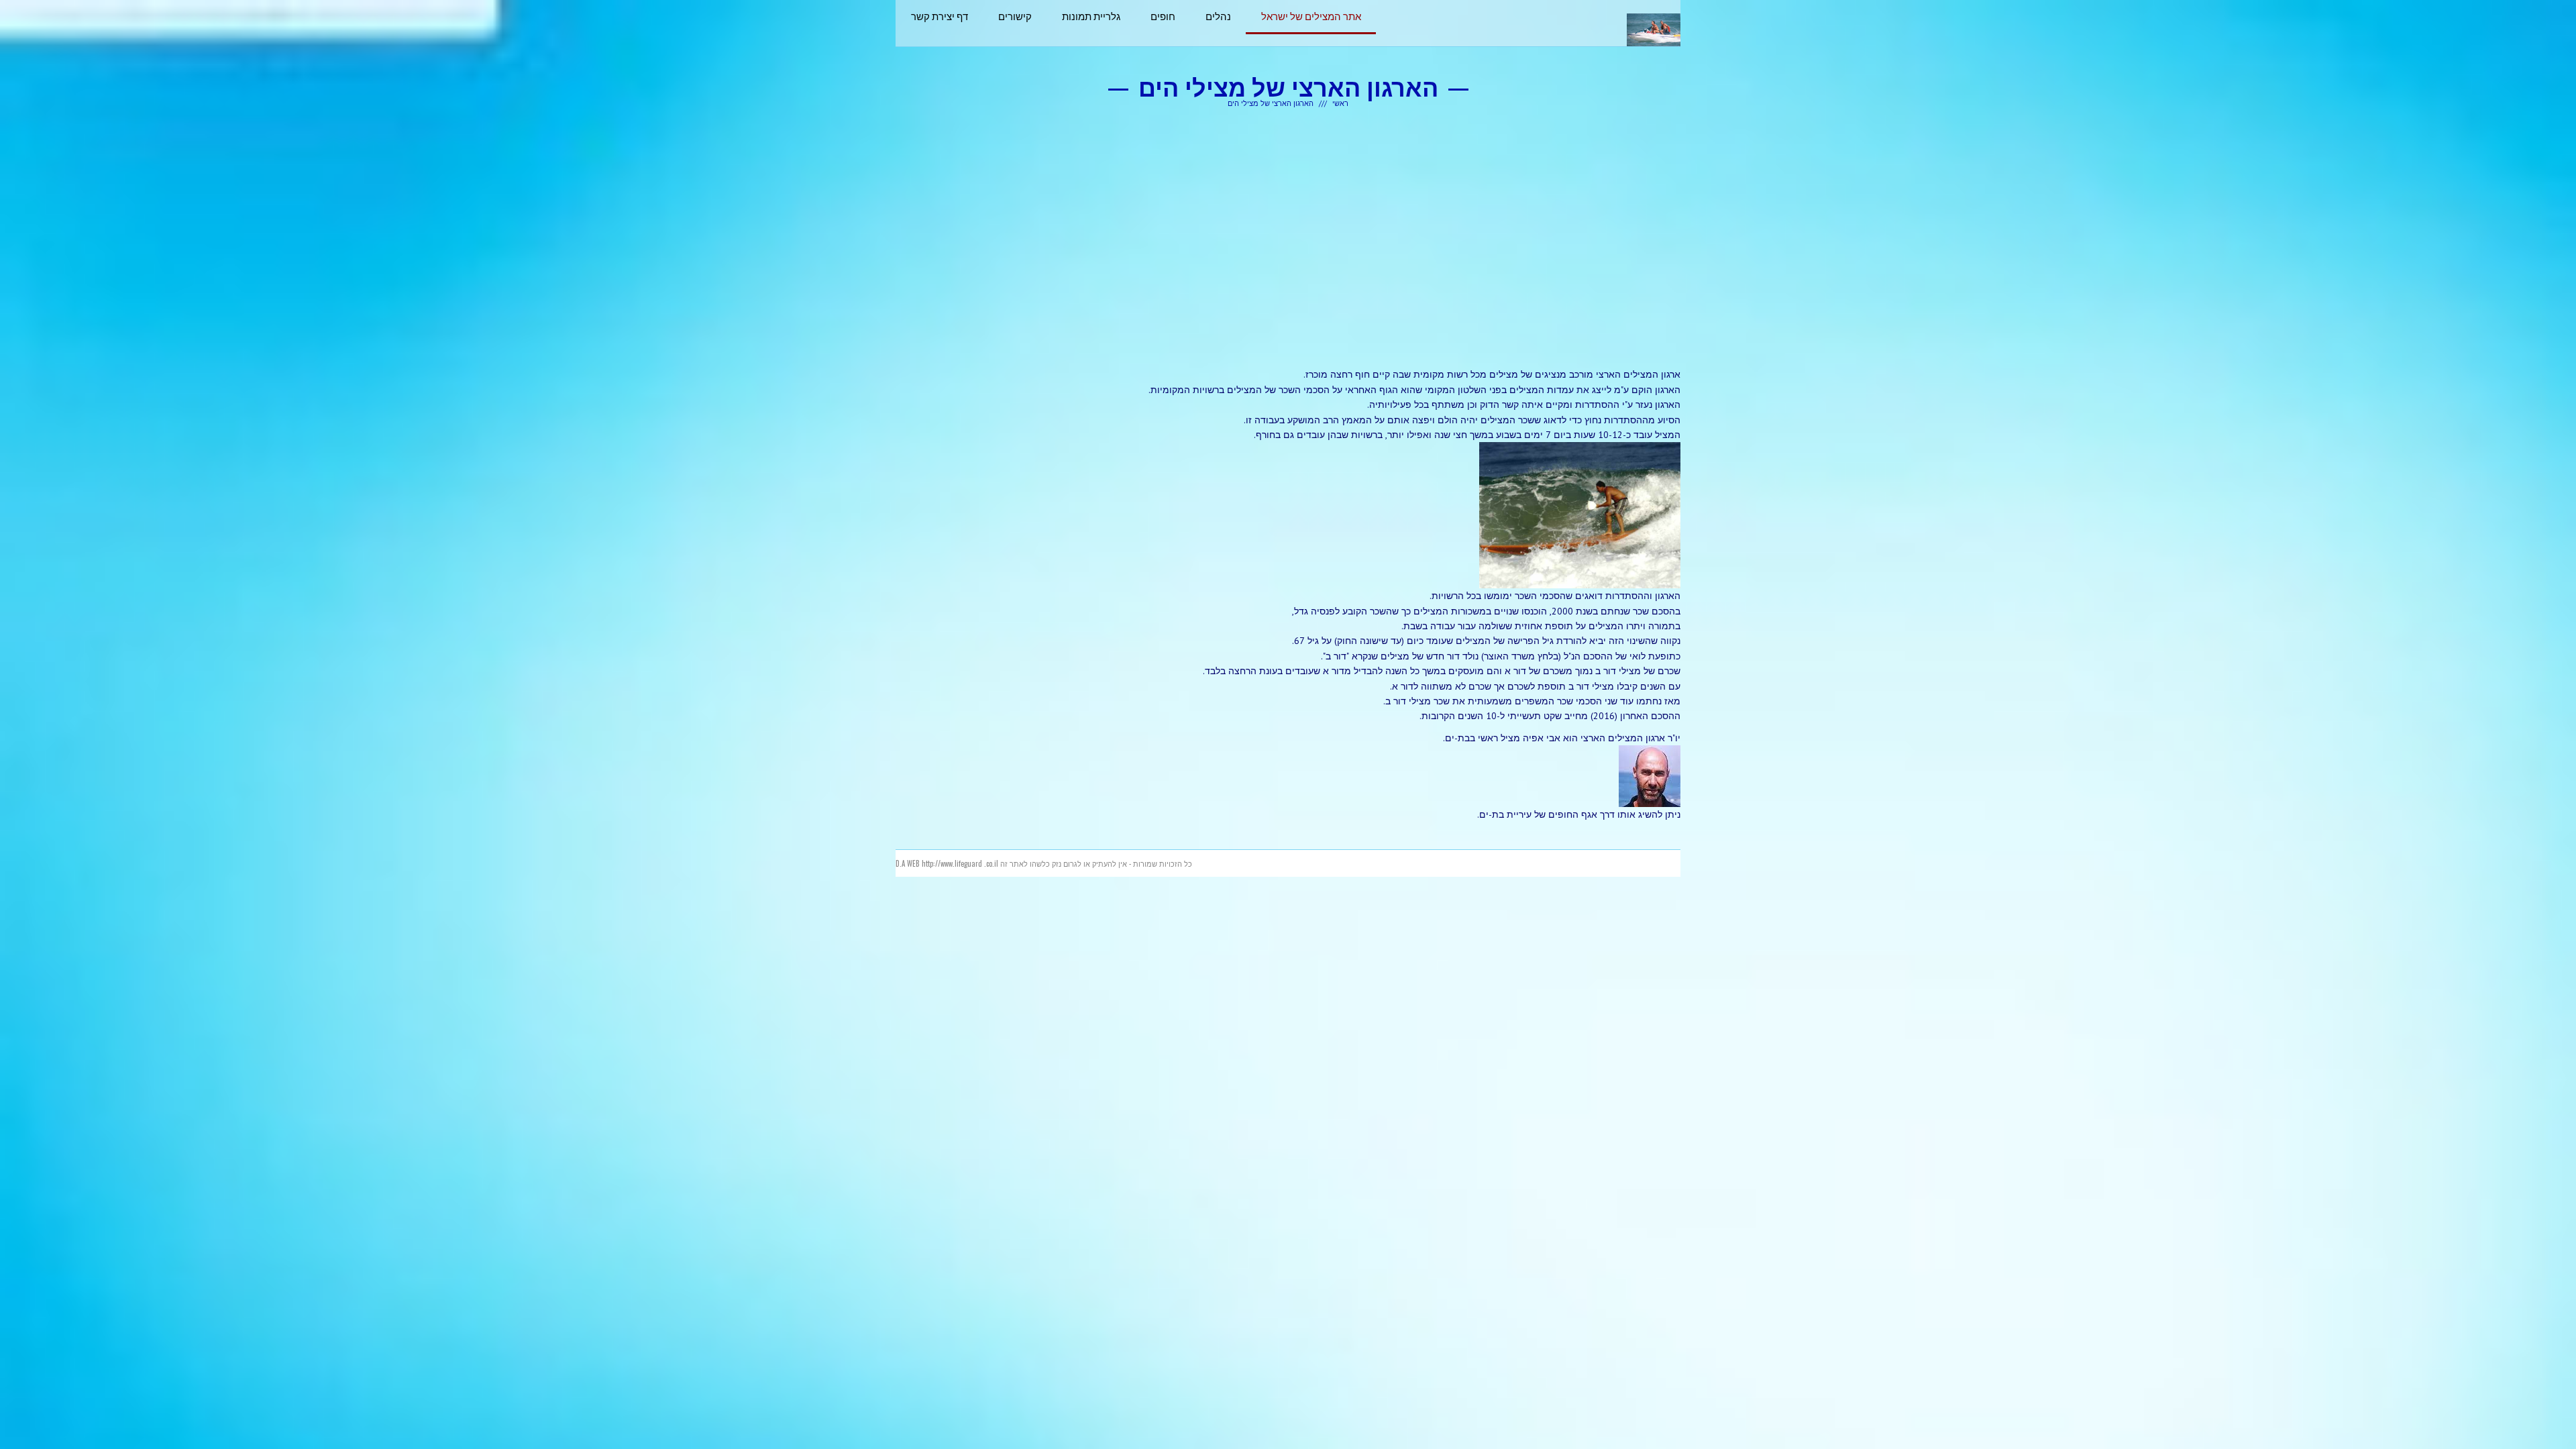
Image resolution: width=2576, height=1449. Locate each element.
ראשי (1340, 103)
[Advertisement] (1288, 237)
